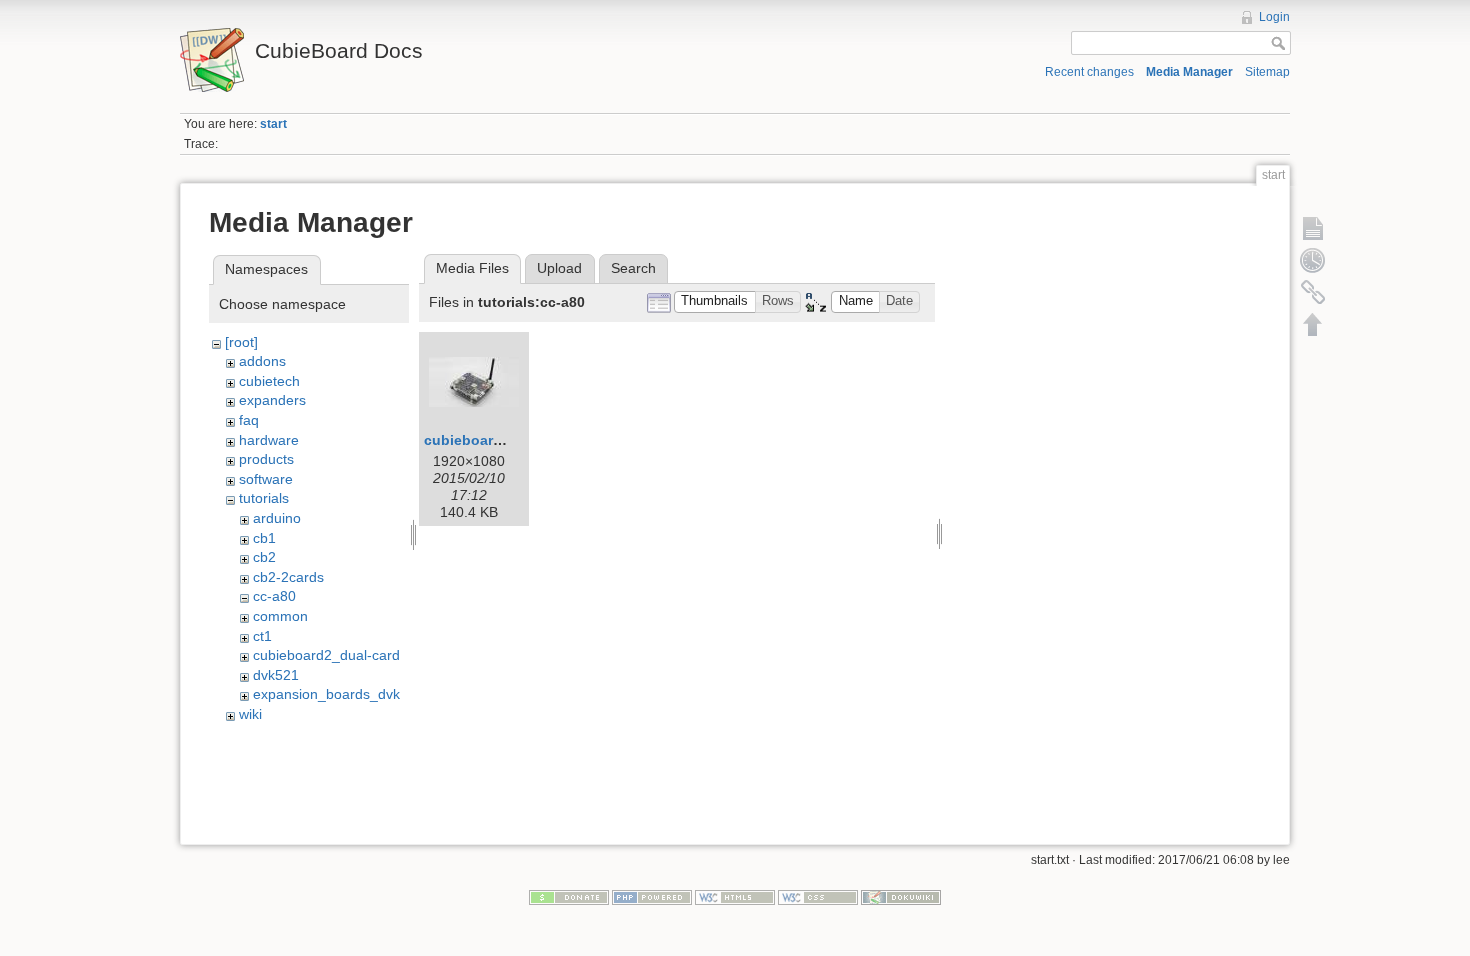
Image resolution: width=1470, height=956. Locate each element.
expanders (272, 400)
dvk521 (276, 675)
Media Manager (1189, 72)
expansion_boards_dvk (326, 694)
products (266, 459)
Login (1274, 17)
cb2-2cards (288, 577)
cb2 (264, 557)
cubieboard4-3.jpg (486, 440)
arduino (277, 518)
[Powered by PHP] (652, 896)
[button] (715, 302)
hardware (269, 440)
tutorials (264, 498)
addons (262, 361)
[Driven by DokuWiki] (901, 896)
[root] (241, 342)
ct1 (262, 636)
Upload (559, 268)
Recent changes (1089, 72)
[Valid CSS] (818, 896)
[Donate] (569, 896)
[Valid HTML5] (735, 896)
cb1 (264, 538)
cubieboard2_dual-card (326, 655)
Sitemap (1267, 72)
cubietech (269, 381)
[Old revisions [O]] (1313, 260)
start (273, 124)
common (280, 616)
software (266, 479)
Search (633, 268)
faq (249, 420)
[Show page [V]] (1313, 228)
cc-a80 (274, 596)
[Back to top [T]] (1313, 324)
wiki (250, 714)
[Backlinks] (1313, 292)
